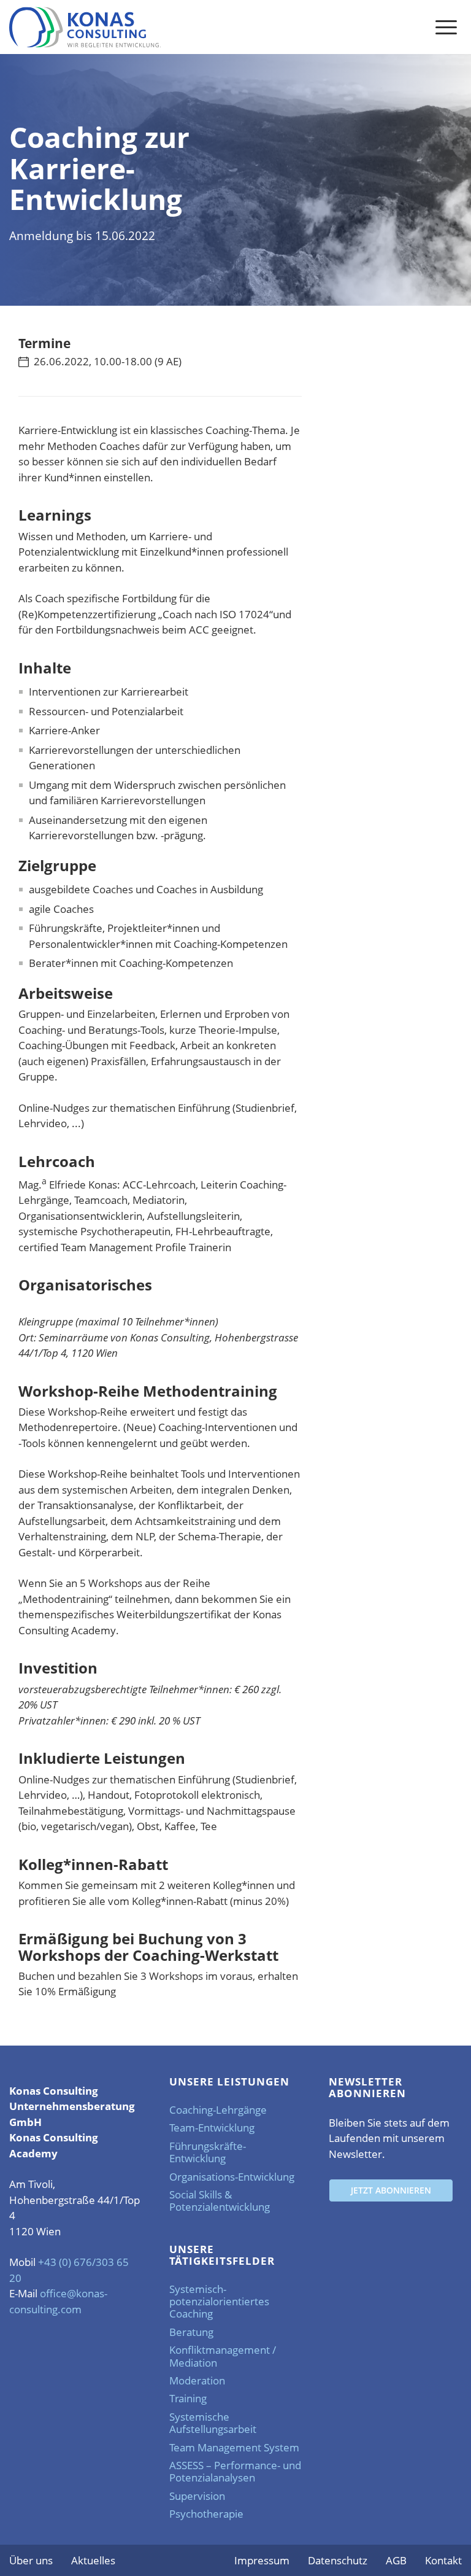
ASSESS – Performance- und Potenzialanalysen (235, 2471)
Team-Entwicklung (212, 2128)
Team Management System (234, 2447)
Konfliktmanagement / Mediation (223, 2356)
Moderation (197, 2380)
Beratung (191, 2332)
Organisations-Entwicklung (232, 2177)
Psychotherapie (206, 2514)
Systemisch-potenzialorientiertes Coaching (219, 2302)
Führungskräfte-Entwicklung (208, 2152)
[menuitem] (446, 26)
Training (188, 2398)
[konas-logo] (85, 27)
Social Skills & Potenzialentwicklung (220, 2201)
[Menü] (446, 26)
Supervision (197, 2496)
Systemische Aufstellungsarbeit (213, 2423)
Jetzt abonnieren (391, 2190)
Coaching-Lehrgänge (218, 2110)
